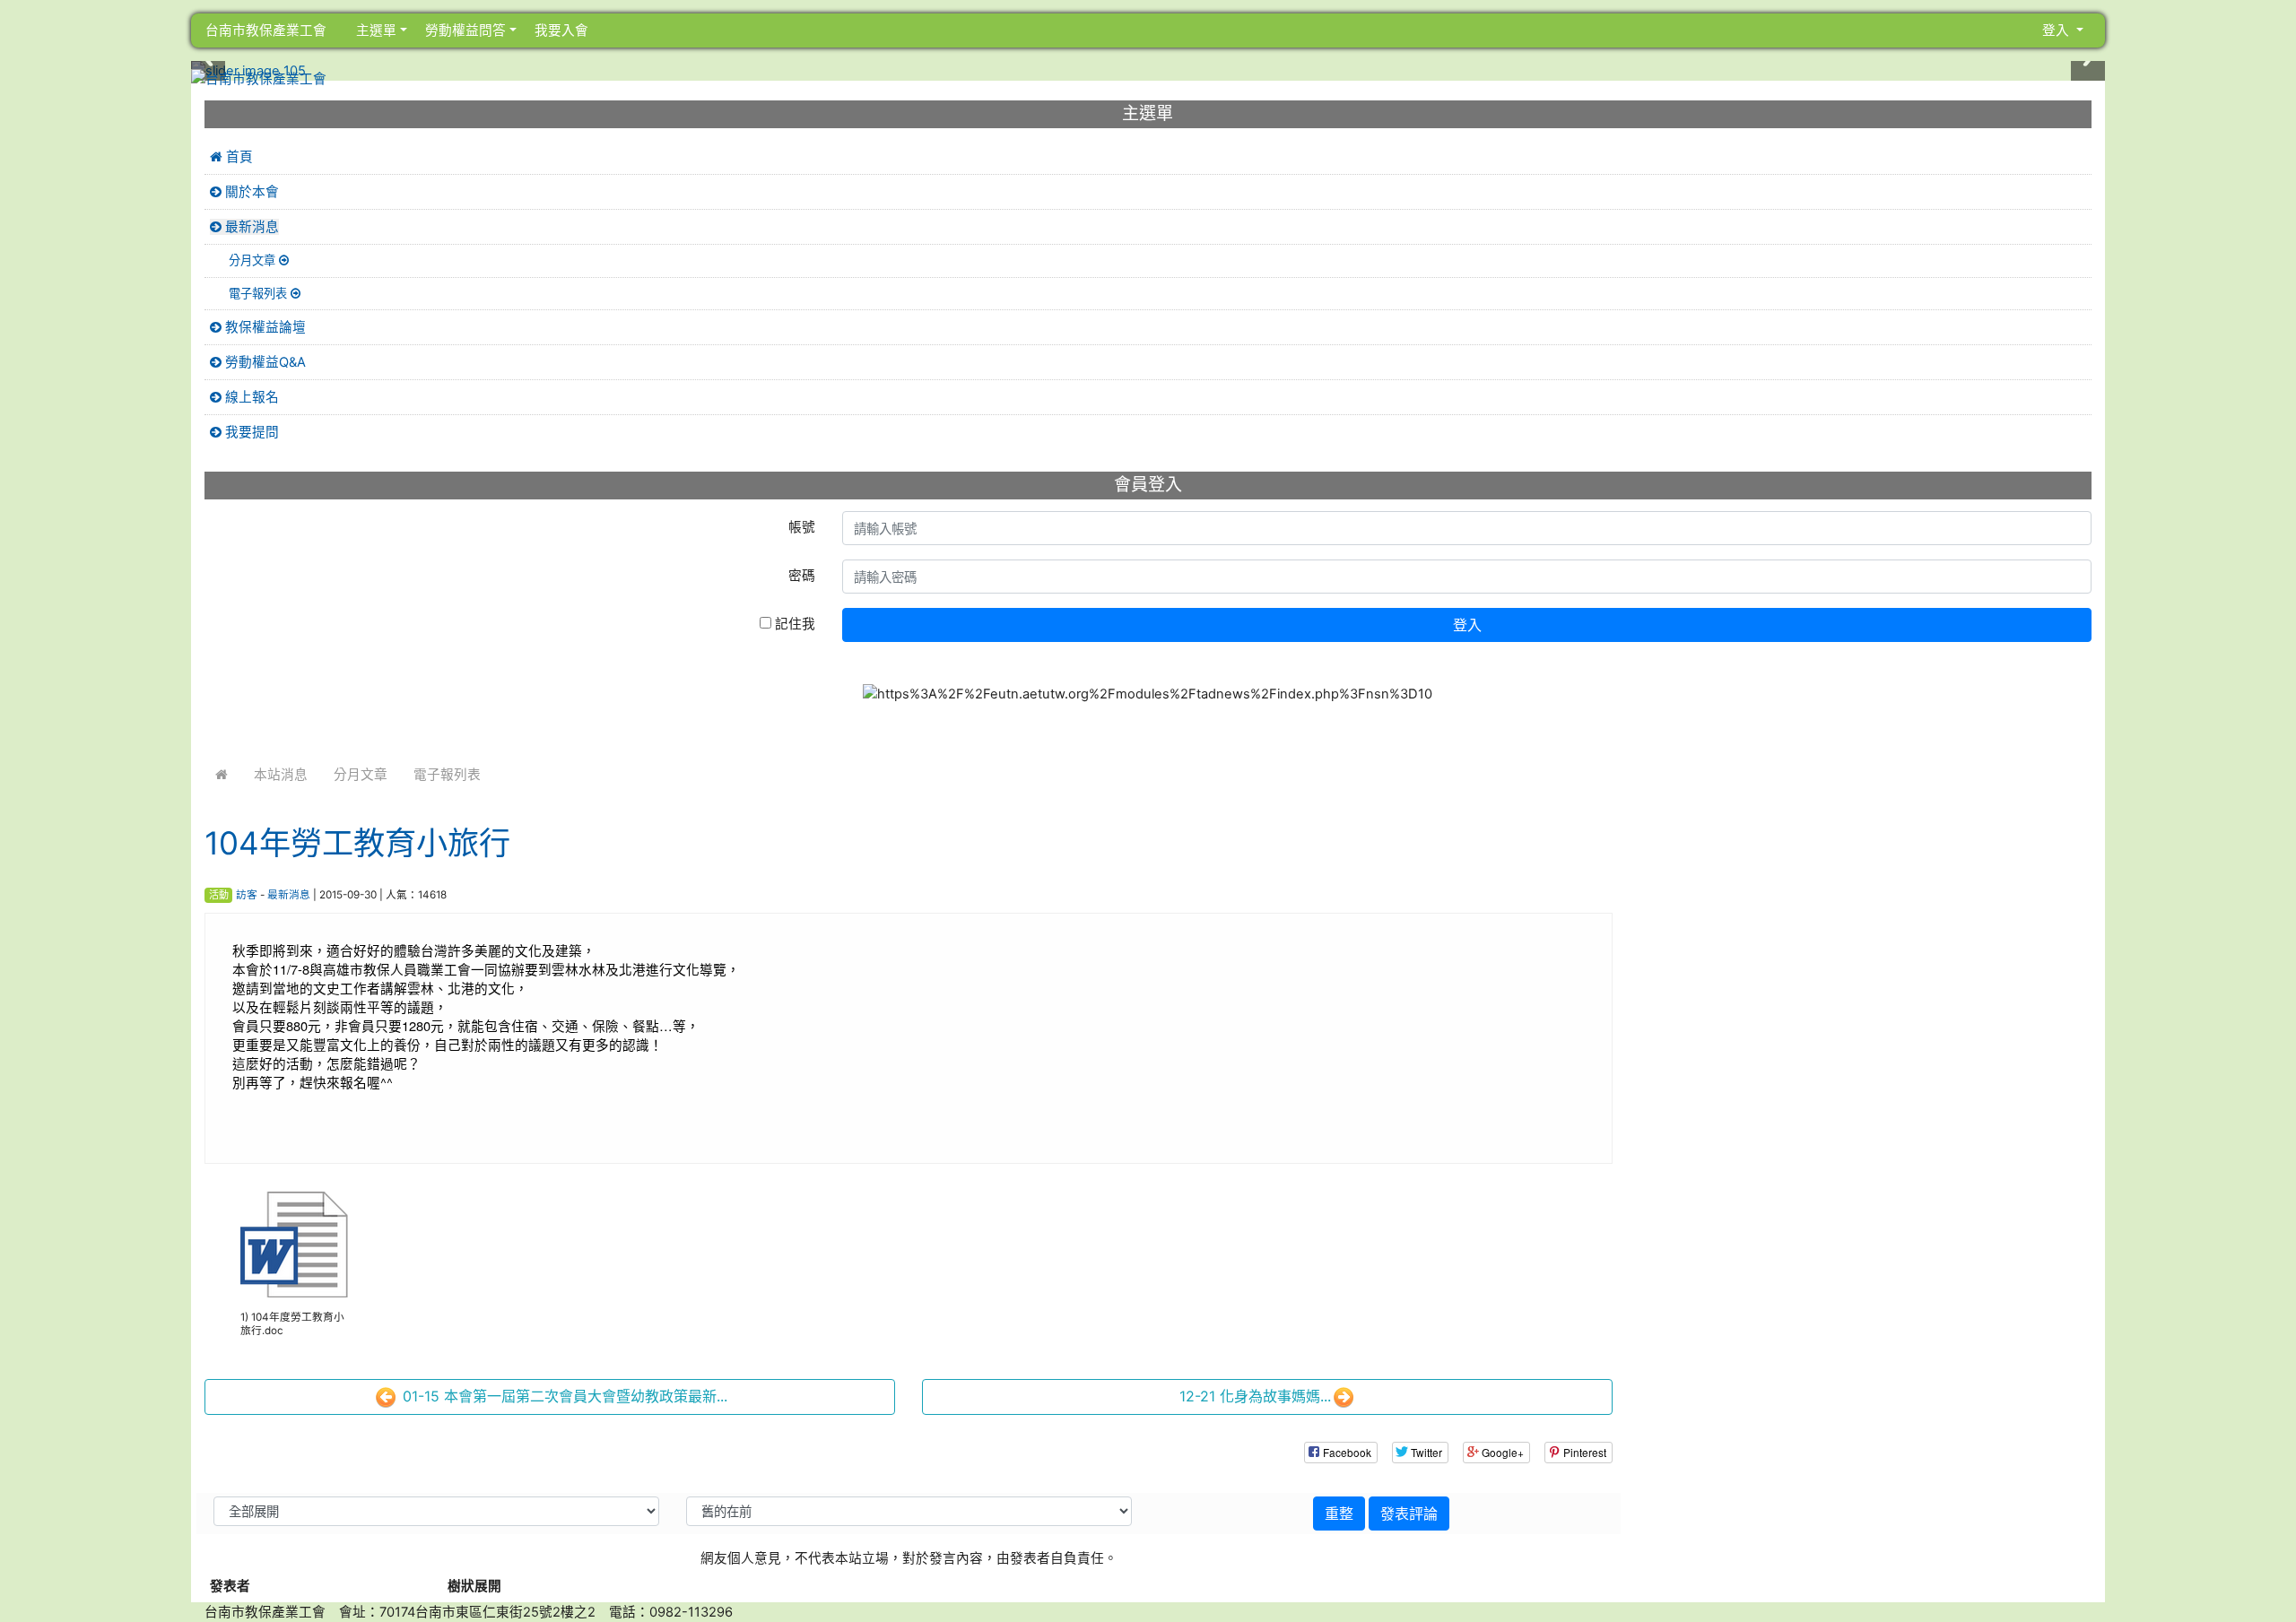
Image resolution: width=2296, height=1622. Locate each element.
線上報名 (250, 397)
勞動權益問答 (464, 30)
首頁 (238, 157)
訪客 (247, 895)
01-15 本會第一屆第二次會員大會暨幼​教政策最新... (563, 1396)
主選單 (376, 30)
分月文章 (361, 775)
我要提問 (250, 432)
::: (345, 30)
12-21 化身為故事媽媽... (1255, 1396)
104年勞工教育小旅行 (357, 843)
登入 (1467, 625)
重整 (1339, 1514)
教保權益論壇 (264, 327)
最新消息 (289, 895)
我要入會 (560, 30)
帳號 (802, 527)
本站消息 (281, 775)
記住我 (793, 624)
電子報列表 (447, 775)
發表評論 (1409, 1514)
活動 (219, 895)
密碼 (802, 576)
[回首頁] (222, 775)
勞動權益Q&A (264, 362)
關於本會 (250, 192)
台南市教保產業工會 (266, 30)
